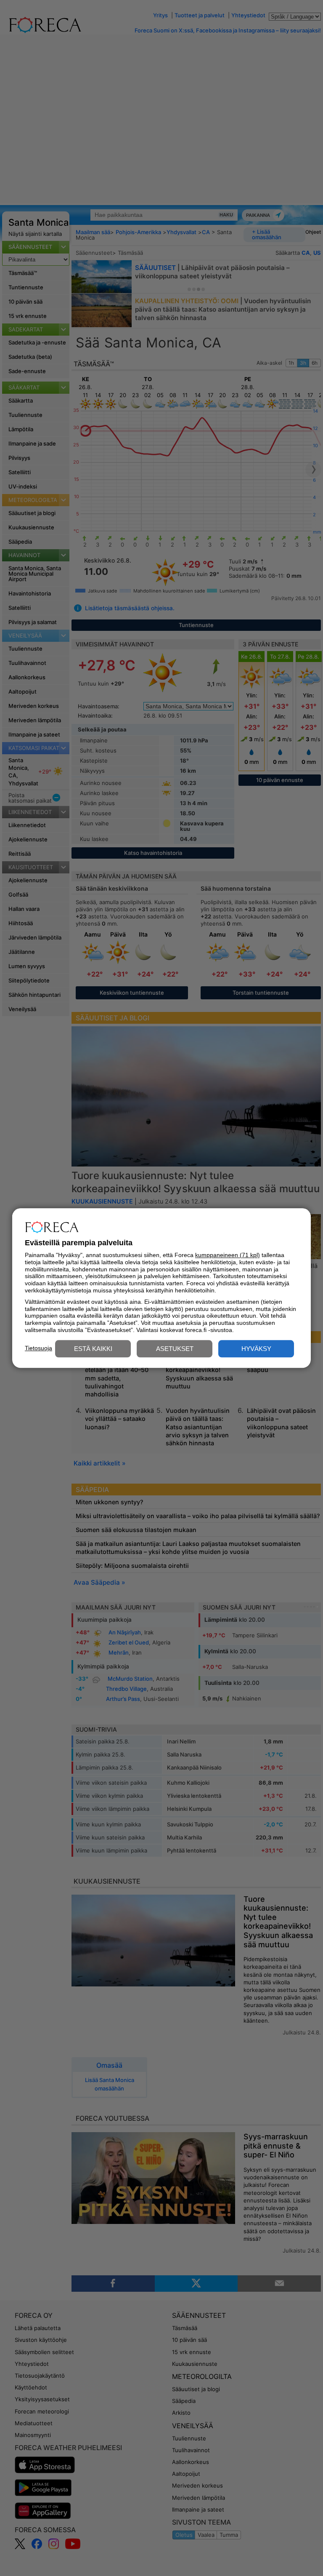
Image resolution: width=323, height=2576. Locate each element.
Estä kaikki (93, 1349)
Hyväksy (256, 1349)
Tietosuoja (38, 1348)
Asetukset (175, 1349)
